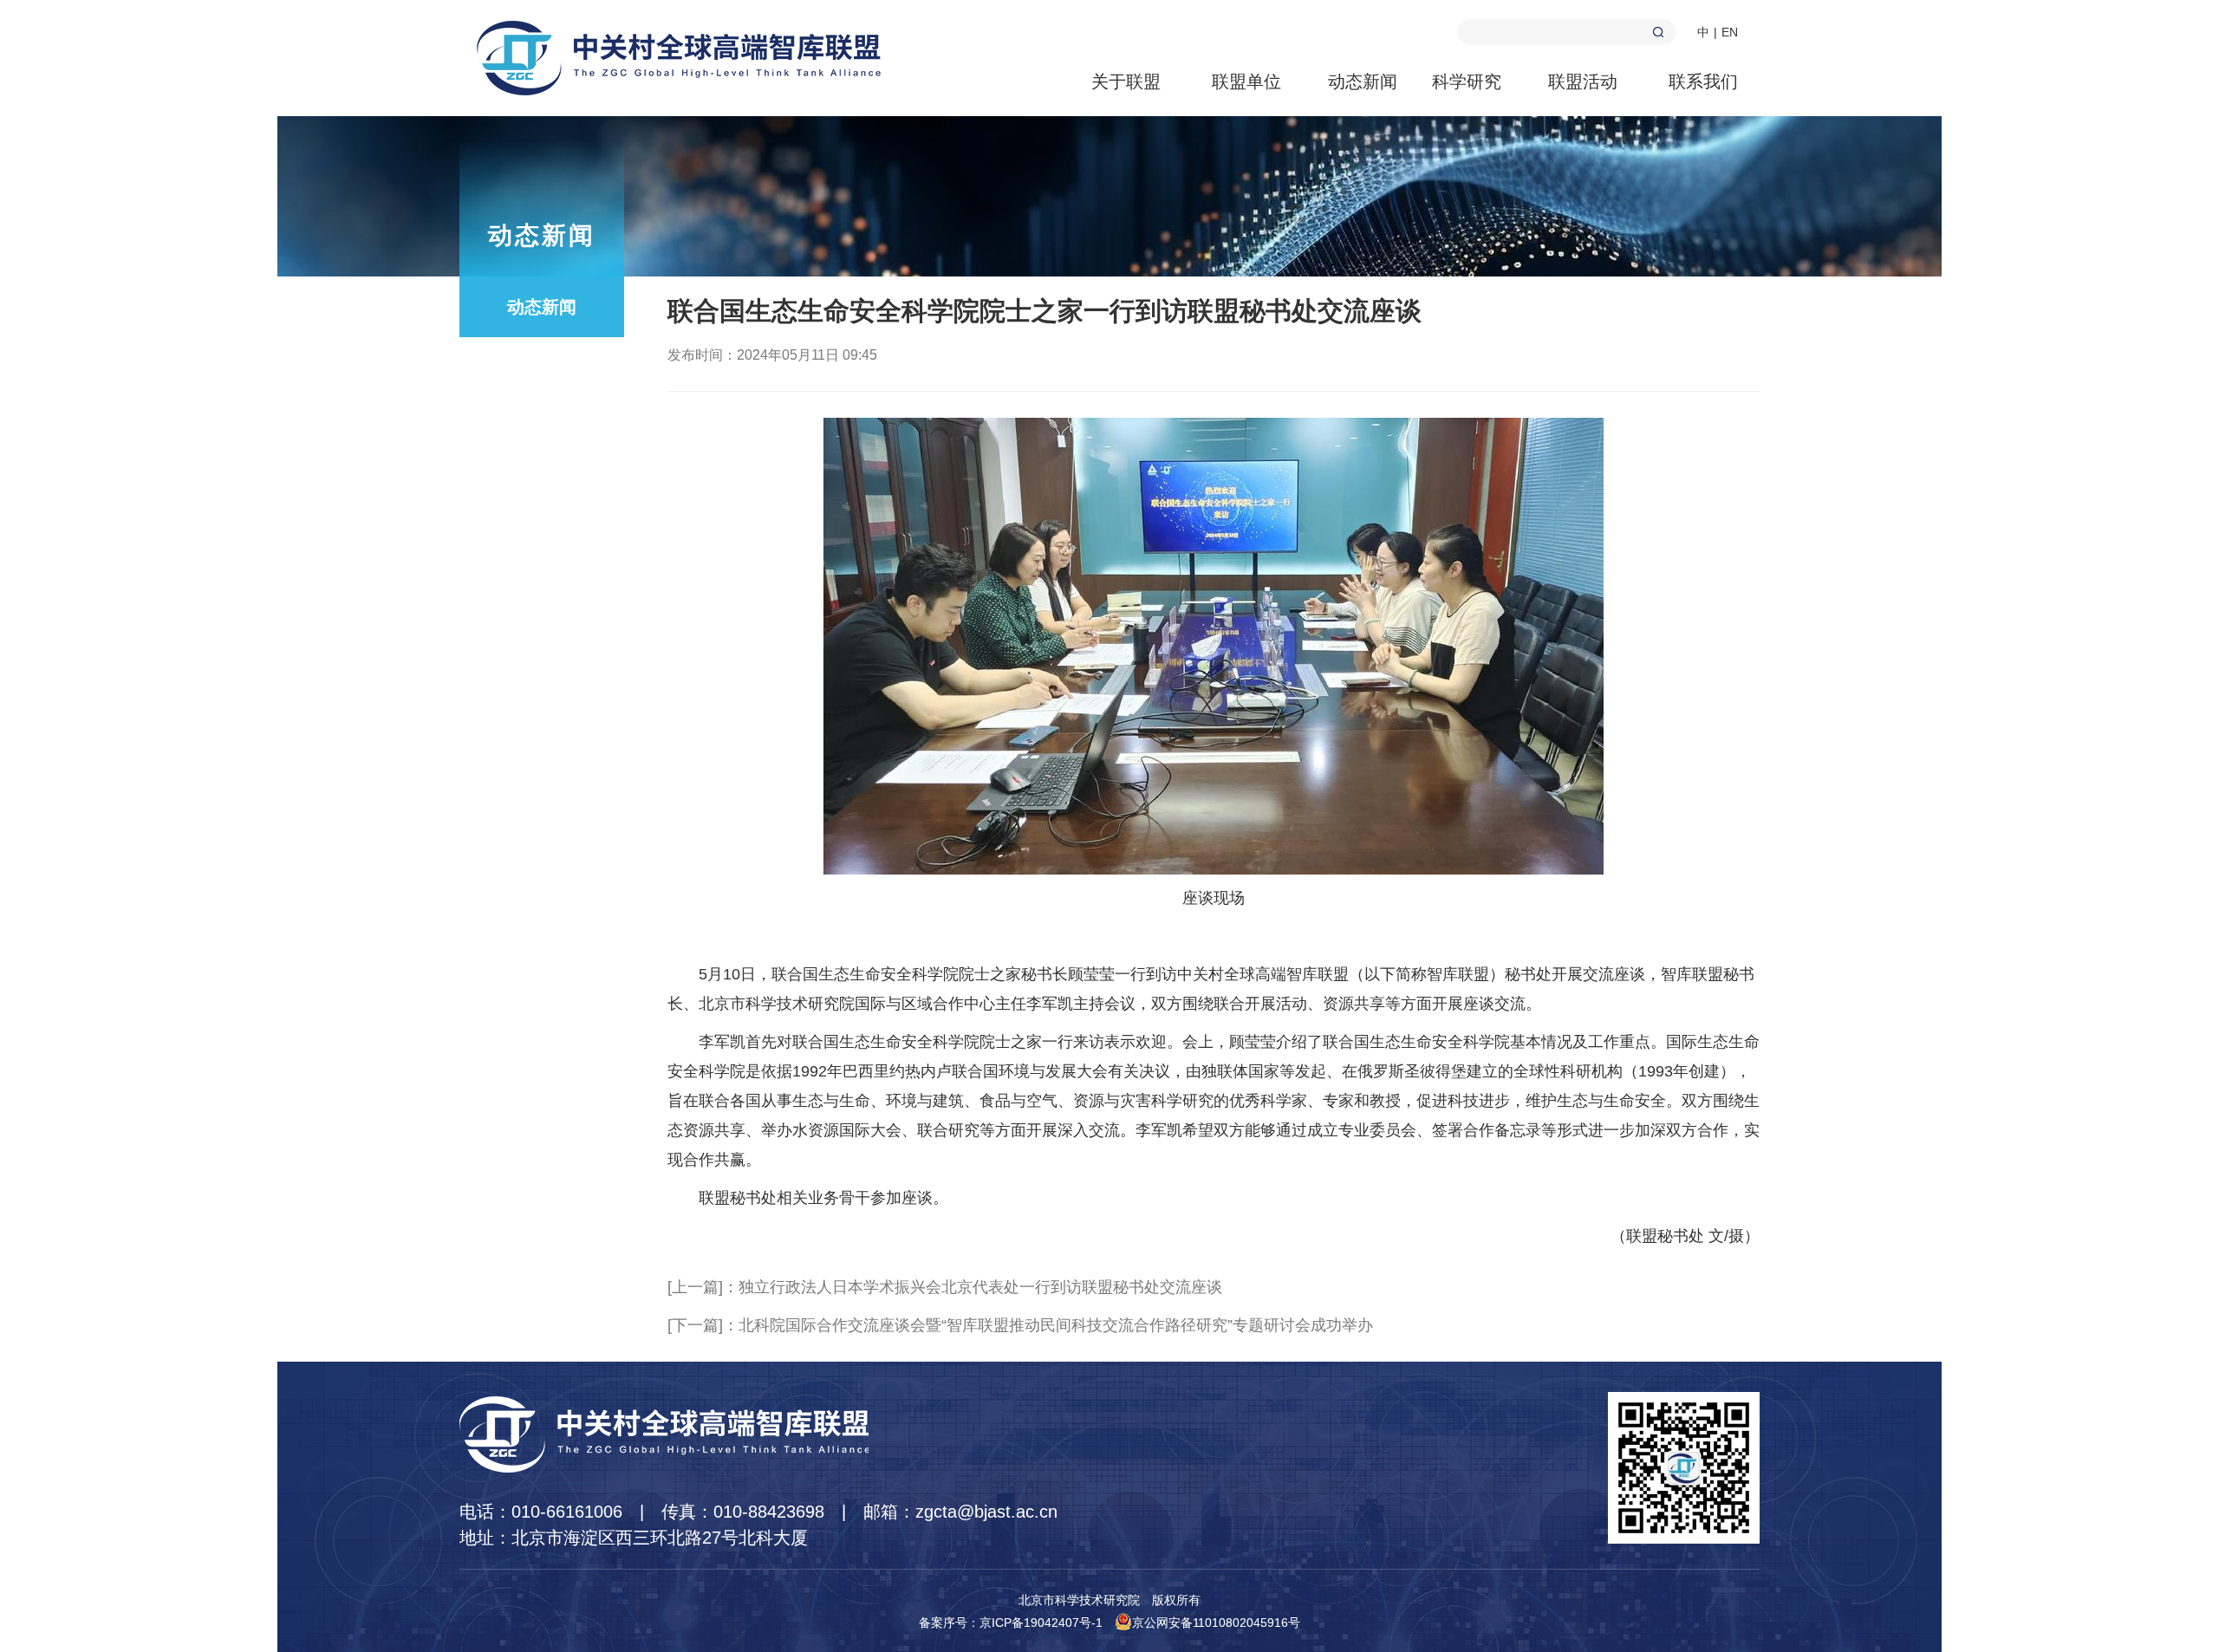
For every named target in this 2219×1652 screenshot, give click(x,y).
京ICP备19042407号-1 (1041, 1623)
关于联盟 (1126, 81)
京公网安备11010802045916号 (1216, 1623)
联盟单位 (1246, 81)
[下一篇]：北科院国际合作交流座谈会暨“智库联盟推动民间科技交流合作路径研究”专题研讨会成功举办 (1020, 1325)
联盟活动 (1583, 81)
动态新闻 (1363, 81)
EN (1730, 32)
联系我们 (1703, 81)
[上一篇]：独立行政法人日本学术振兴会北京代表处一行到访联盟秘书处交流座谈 (945, 1287)
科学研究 (1467, 81)
